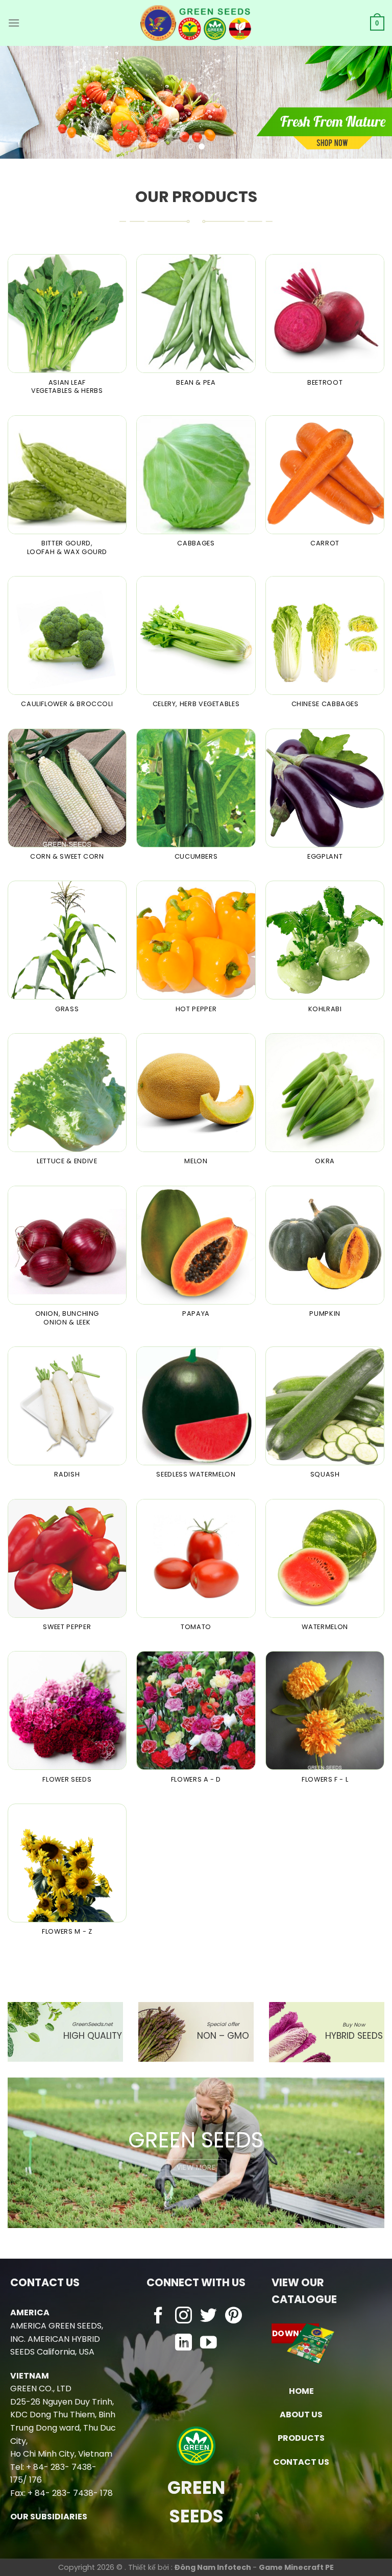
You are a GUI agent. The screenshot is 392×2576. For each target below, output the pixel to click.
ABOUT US (301, 2415)
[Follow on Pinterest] (234, 2317)
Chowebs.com (196, 2364)
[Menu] (14, 23)
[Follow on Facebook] (158, 2317)
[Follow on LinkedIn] (183, 2344)
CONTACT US (301, 2462)
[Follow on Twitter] (209, 2317)
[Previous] (21, 102)
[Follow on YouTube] (209, 2344)
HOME (301, 2391)
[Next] (371, 102)
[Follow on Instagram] (183, 2317)
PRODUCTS (301, 2438)
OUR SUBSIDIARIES (49, 2517)
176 (35, 2480)
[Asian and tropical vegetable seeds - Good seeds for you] (196, 23)
